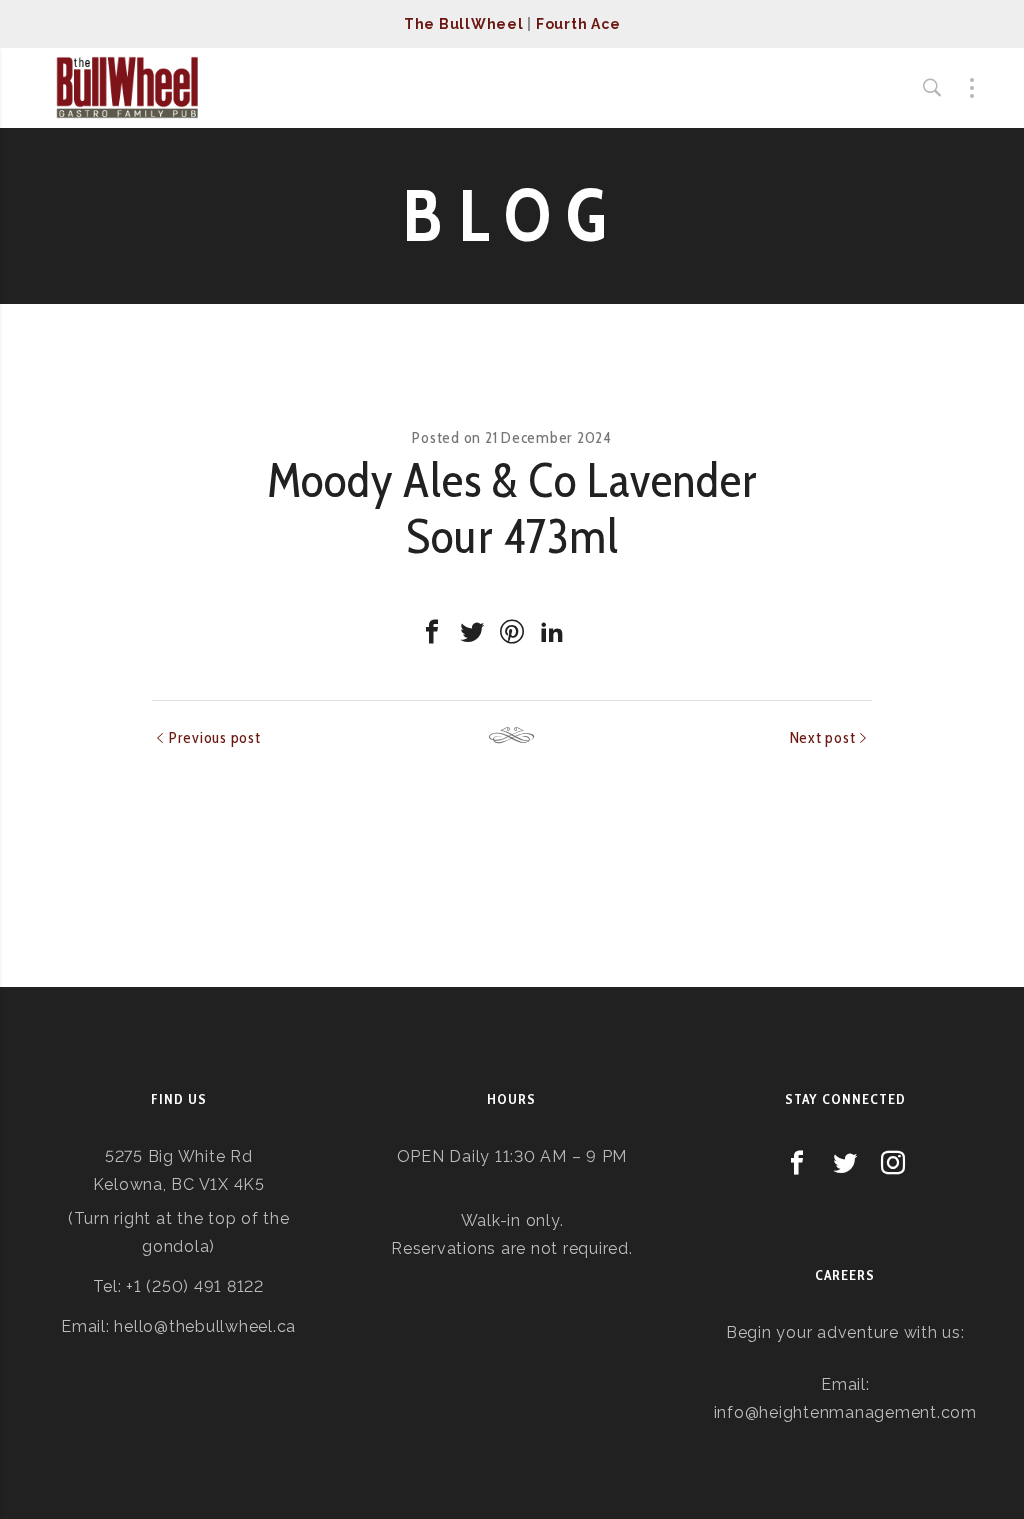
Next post (823, 737)
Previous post (215, 737)
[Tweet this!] (472, 632)
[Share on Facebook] (432, 632)
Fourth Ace (578, 24)
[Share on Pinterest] (512, 632)
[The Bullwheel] (127, 88)
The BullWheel (464, 24)
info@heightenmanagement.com (845, 1412)
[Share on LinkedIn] (552, 632)
